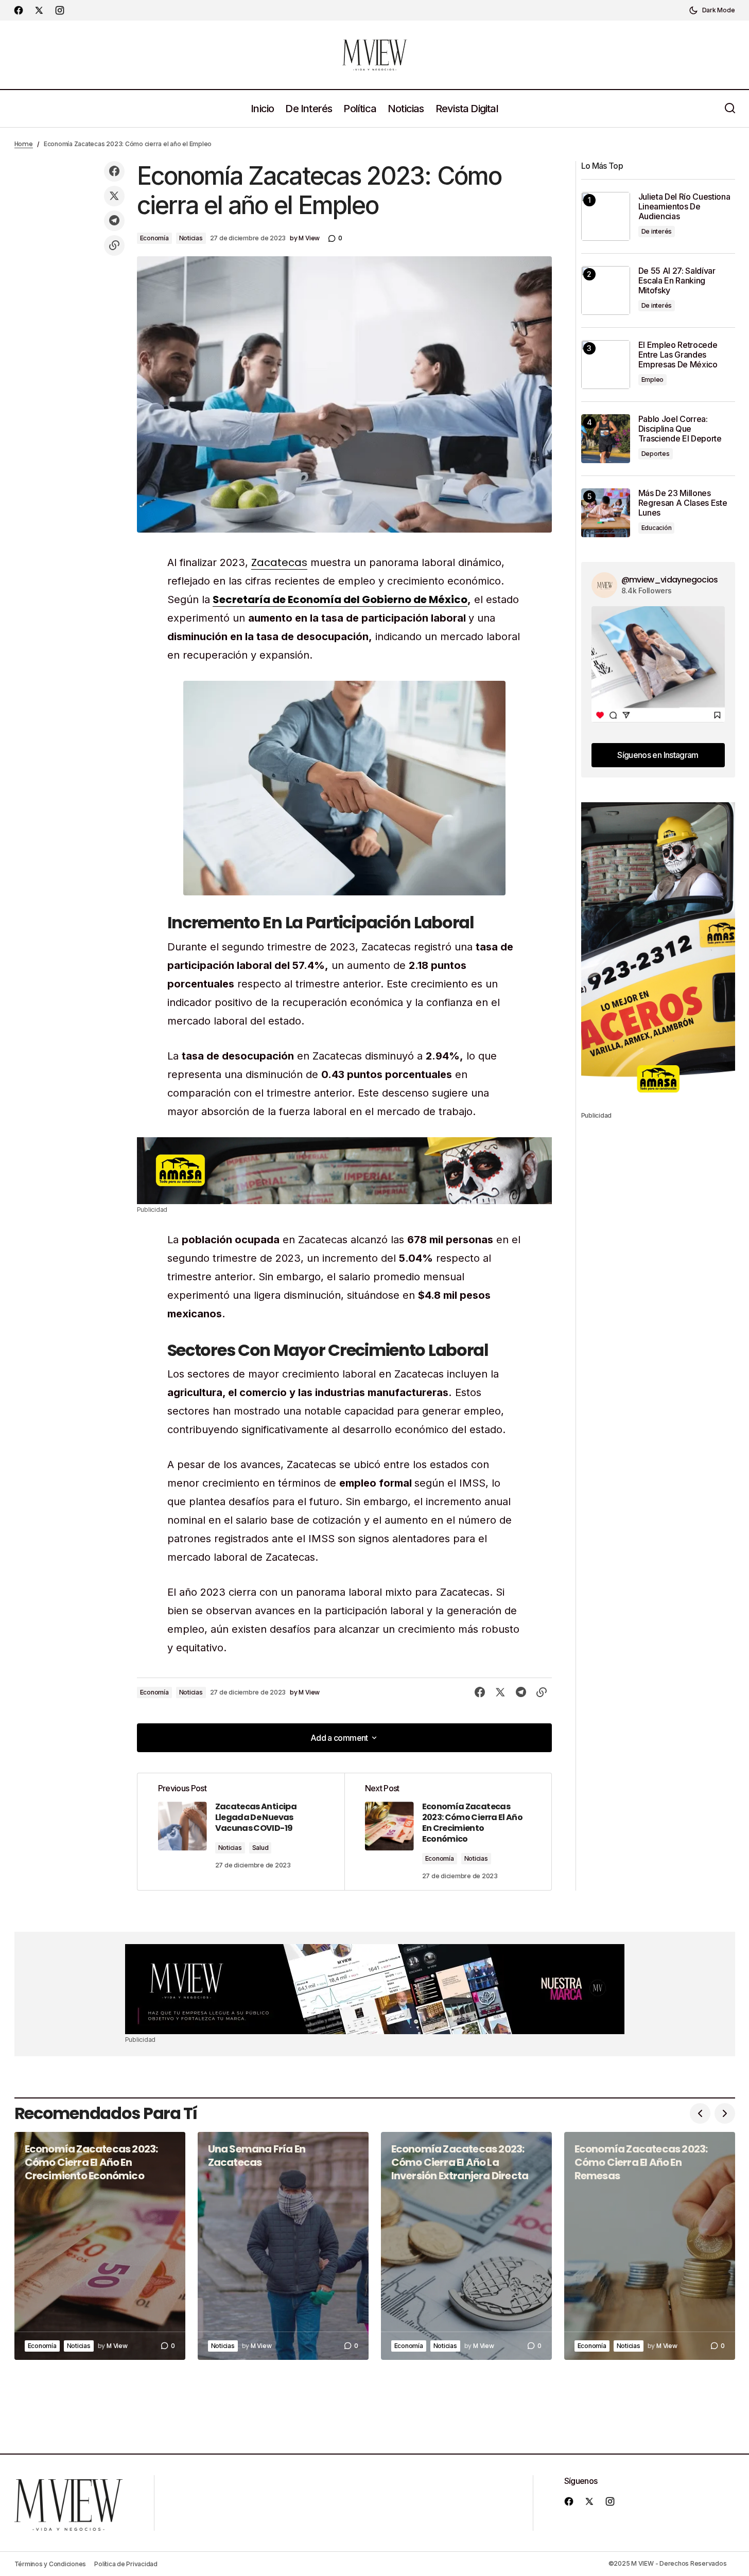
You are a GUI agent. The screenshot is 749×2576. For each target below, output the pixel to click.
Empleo (653, 380)
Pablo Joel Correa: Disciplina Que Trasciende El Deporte (680, 429)
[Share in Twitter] (114, 196)
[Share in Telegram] (114, 221)
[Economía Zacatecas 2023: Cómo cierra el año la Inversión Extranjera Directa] (466, 2246)
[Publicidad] (344, 1171)
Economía (154, 238)
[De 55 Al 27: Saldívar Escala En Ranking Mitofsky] (606, 290)
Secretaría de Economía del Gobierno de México (340, 599)
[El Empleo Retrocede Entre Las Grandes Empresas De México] (606, 365)
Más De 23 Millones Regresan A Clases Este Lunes (683, 503)
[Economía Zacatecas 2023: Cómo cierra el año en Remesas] (650, 2246)
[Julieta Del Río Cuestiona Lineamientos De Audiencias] (606, 216)
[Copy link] (114, 245)
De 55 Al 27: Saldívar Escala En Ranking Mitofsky (677, 281)
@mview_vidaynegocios (670, 580)
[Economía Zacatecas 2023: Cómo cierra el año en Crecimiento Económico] (448, 1832)
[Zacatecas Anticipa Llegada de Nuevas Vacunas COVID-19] (241, 1832)
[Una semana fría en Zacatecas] (283, 2246)
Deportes (656, 454)
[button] (712, 10)
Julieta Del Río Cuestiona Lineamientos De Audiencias (684, 207)
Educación (657, 528)
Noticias (191, 238)
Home (24, 144)
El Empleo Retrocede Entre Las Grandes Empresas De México (678, 355)
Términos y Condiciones (50, 2564)
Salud (260, 1848)
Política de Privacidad (126, 2564)
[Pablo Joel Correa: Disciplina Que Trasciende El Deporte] (606, 439)
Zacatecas (279, 562)
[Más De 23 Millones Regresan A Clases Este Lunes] (606, 513)
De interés (657, 231)
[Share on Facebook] (114, 171)
